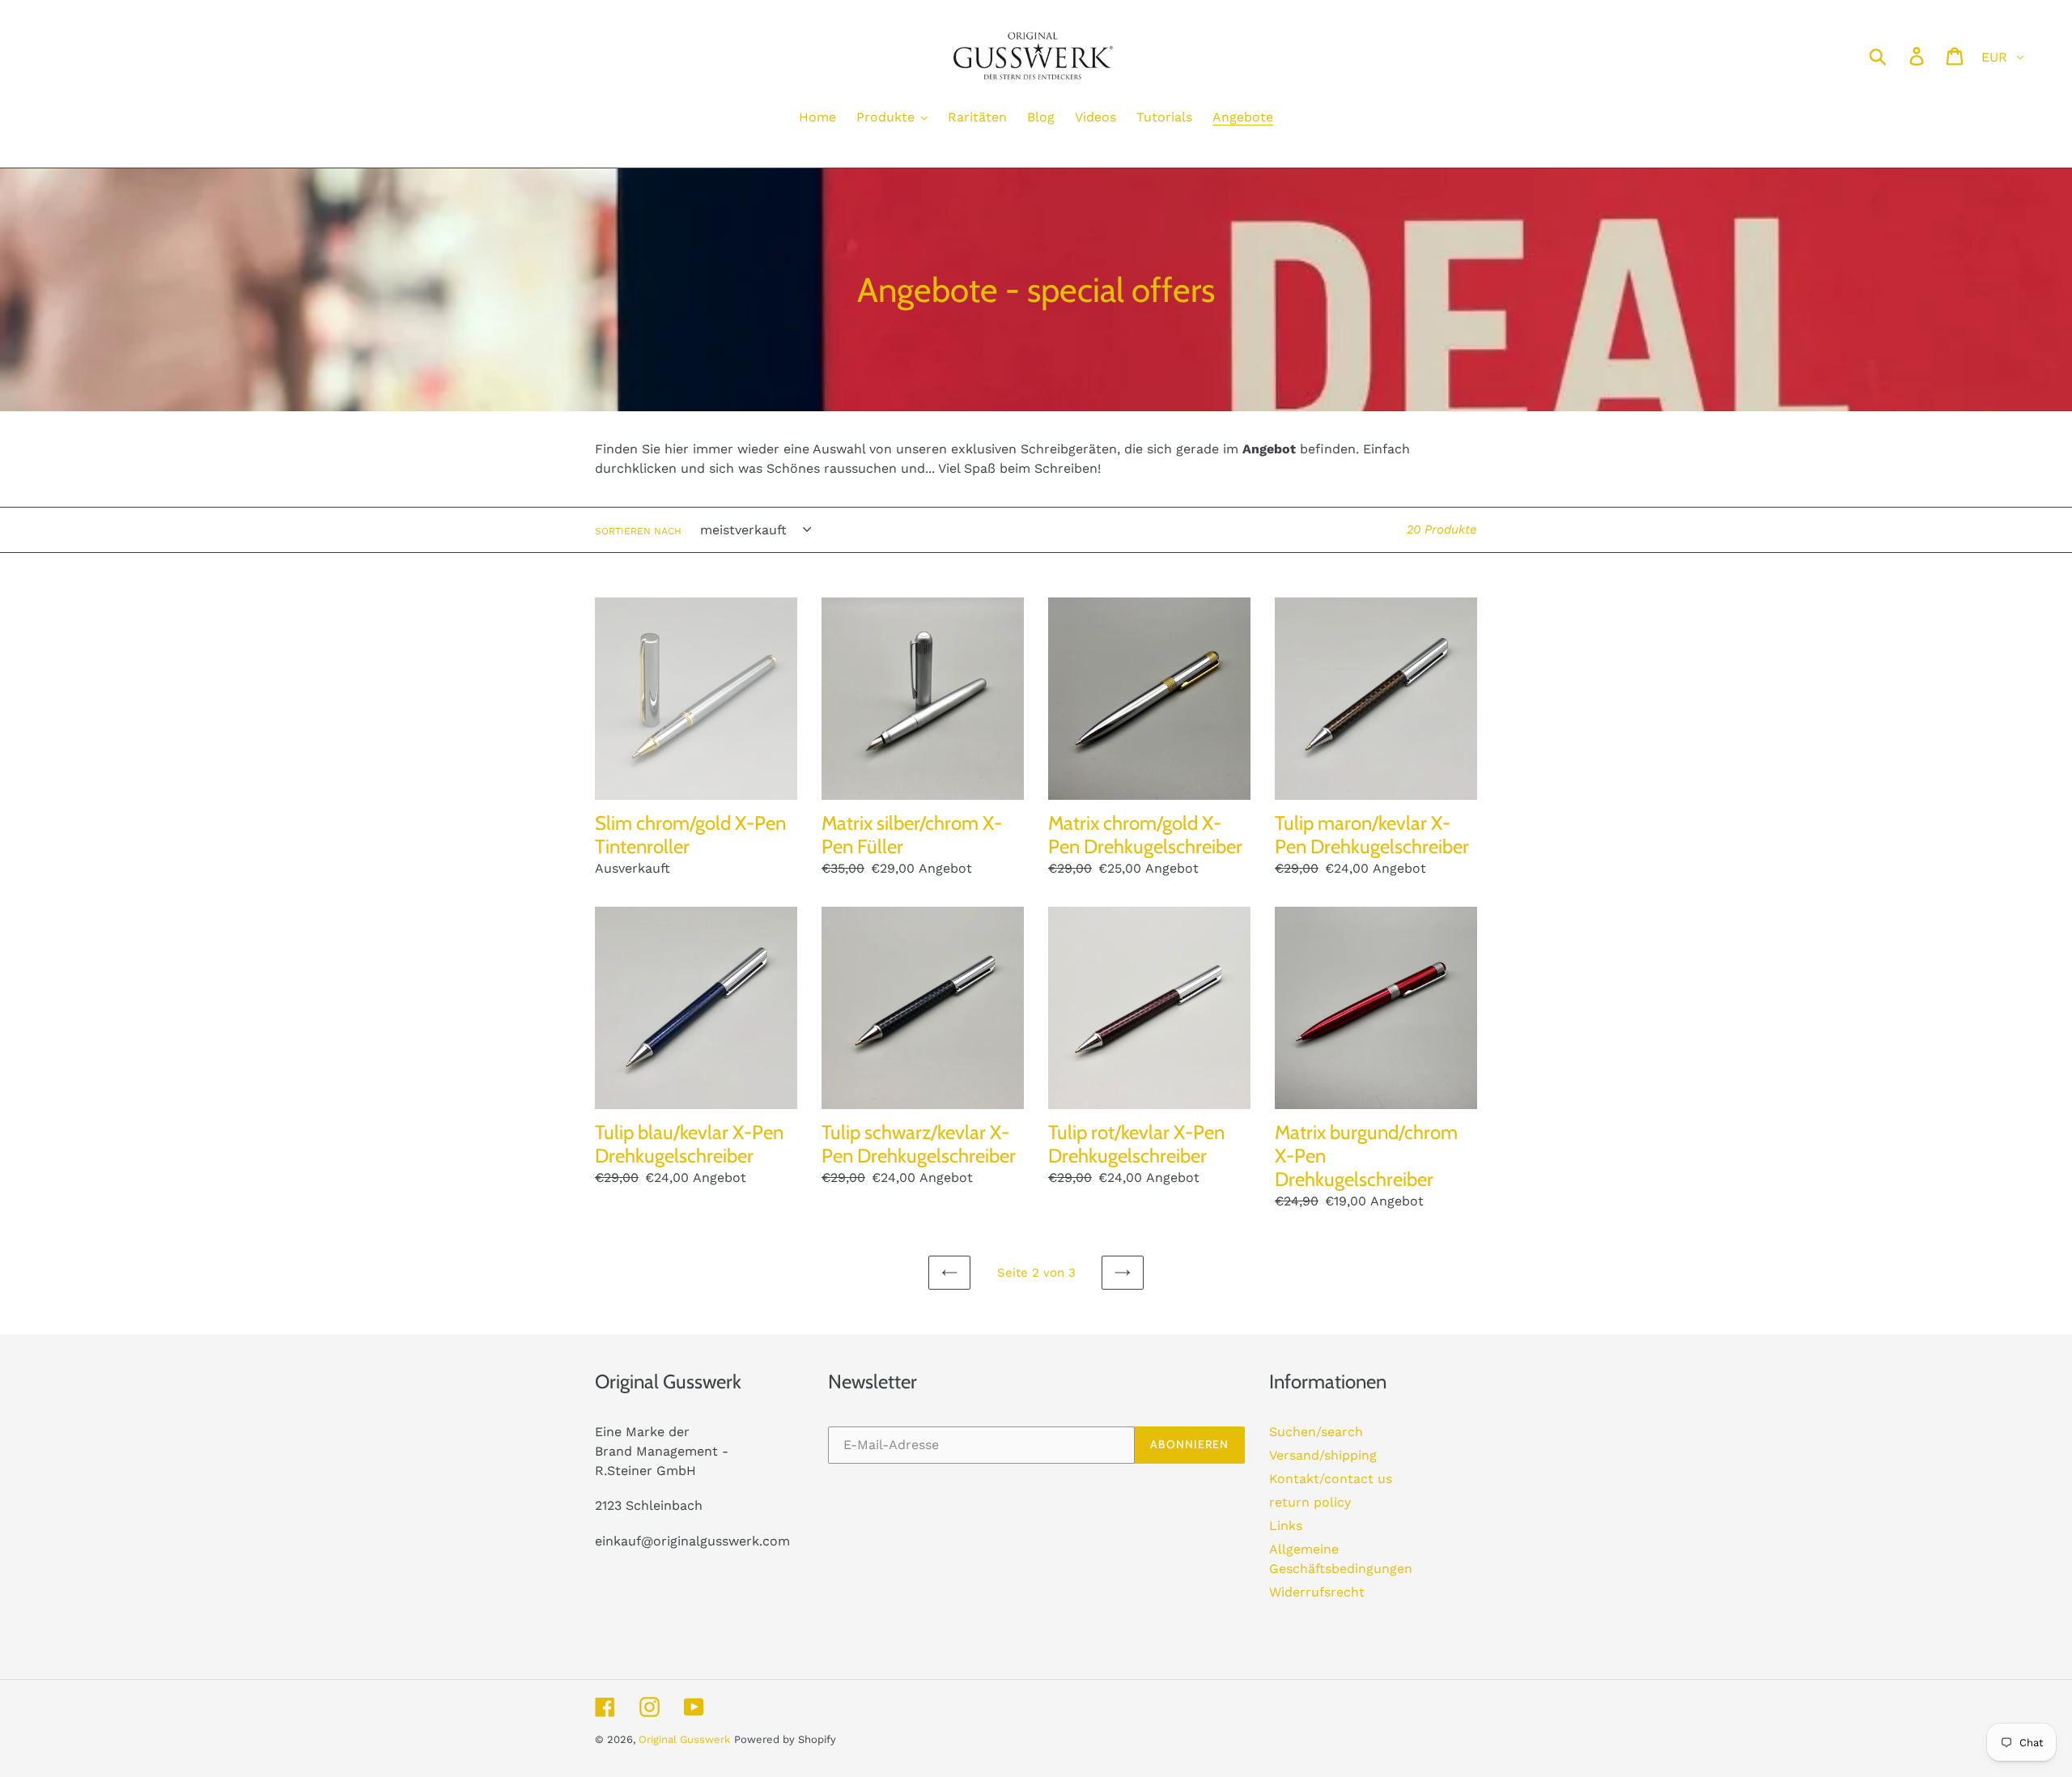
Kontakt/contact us (1331, 1479)
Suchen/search (1316, 1432)
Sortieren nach (638, 531)
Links (1286, 1526)
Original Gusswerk (684, 1739)
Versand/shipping (1323, 1455)
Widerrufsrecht (1317, 1592)
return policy (1310, 1502)
